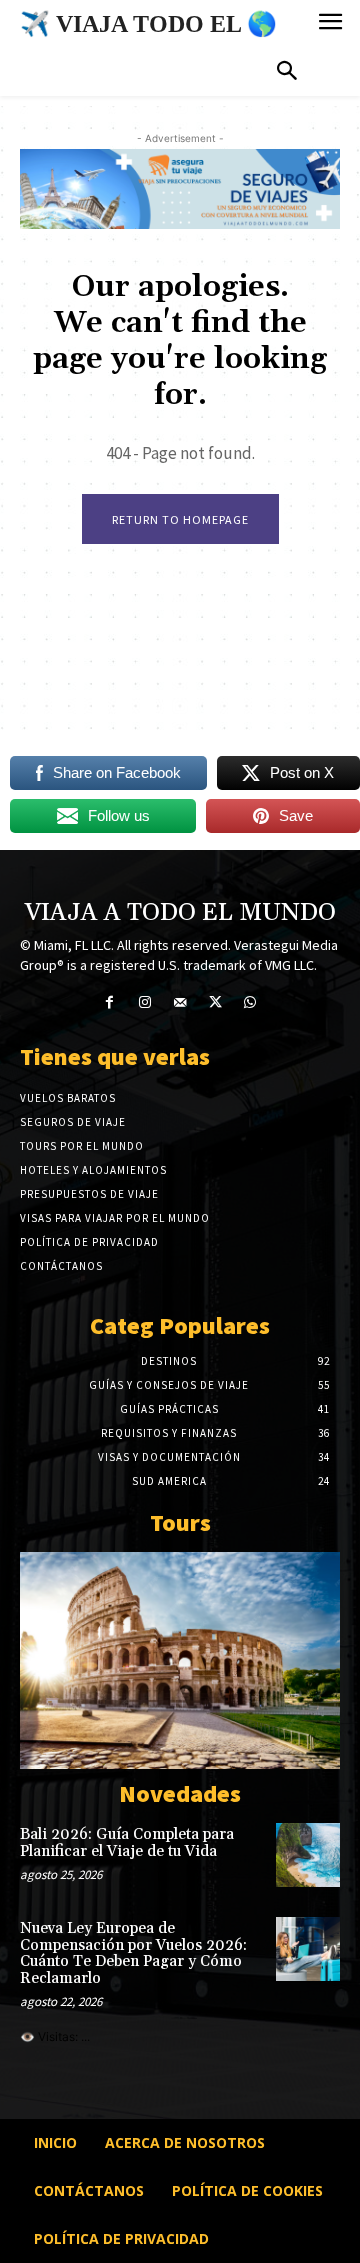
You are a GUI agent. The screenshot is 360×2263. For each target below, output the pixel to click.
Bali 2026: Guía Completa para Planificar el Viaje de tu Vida (127, 1843)
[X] (215, 1002)
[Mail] (179, 1002)
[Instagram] (144, 1002)
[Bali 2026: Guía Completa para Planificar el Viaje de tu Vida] (308, 1855)
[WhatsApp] (250, 1002)
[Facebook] (109, 1002)
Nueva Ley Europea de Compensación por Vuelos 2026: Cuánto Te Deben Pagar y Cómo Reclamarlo (133, 1953)
